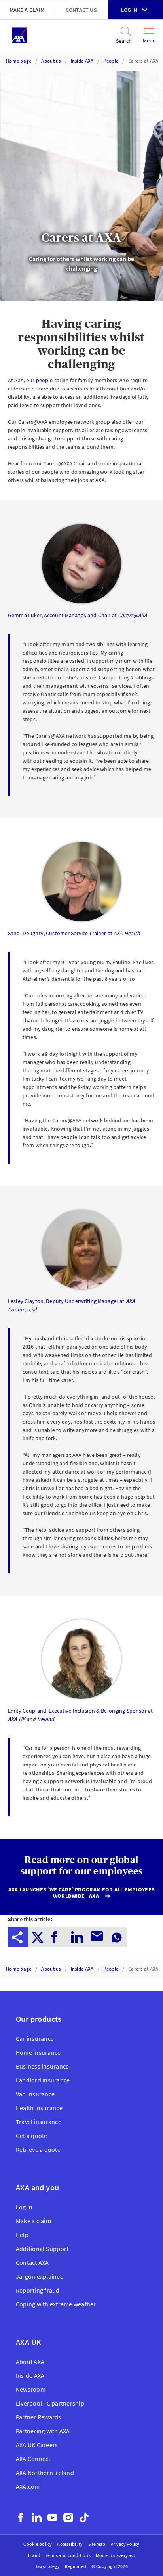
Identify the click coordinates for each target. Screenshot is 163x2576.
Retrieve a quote (38, 2149)
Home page (19, 61)
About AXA (30, 2362)
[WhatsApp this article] (117, 1937)
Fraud (34, 2555)
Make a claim (27, 10)
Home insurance (38, 2052)
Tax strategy (47, 2566)
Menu (149, 40)
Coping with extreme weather (56, 2304)
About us (51, 61)
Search (121, 41)
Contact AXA (32, 2262)
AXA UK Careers (37, 2445)
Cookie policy (38, 2544)
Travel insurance (39, 2122)
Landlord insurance (43, 2080)
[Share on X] (38, 1937)
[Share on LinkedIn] (77, 1937)
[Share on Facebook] (57, 1937)
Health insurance (39, 2108)
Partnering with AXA (43, 2431)
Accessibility (70, 2544)
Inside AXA (82, 61)
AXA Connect (33, 2459)
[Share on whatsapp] (117, 1937)
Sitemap (97, 2544)
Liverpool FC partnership (50, 2403)
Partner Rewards (39, 2417)
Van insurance (35, 2094)
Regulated (76, 2566)
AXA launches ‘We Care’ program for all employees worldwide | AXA (81, 1893)
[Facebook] (21, 2518)
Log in (129, 10)
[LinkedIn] (37, 2518)
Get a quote (32, 2136)
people (45, 380)
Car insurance (35, 2038)
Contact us (81, 10)
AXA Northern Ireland (45, 2473)
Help (22, 2235)
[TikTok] (84, 2518)
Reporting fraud (38, 2290)
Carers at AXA (143, 61)
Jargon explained (40, 2276)
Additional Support (42, 2249)
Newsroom (31, 2389)
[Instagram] (68, 2518)
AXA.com (28, 2486)
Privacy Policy (125, 2544)
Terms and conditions (68, 2555)
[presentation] (18, 1937)
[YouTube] (52, 2518)
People (111, 61)
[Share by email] (97, 1937)
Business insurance (42, 2066)
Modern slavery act (115, 2555)
